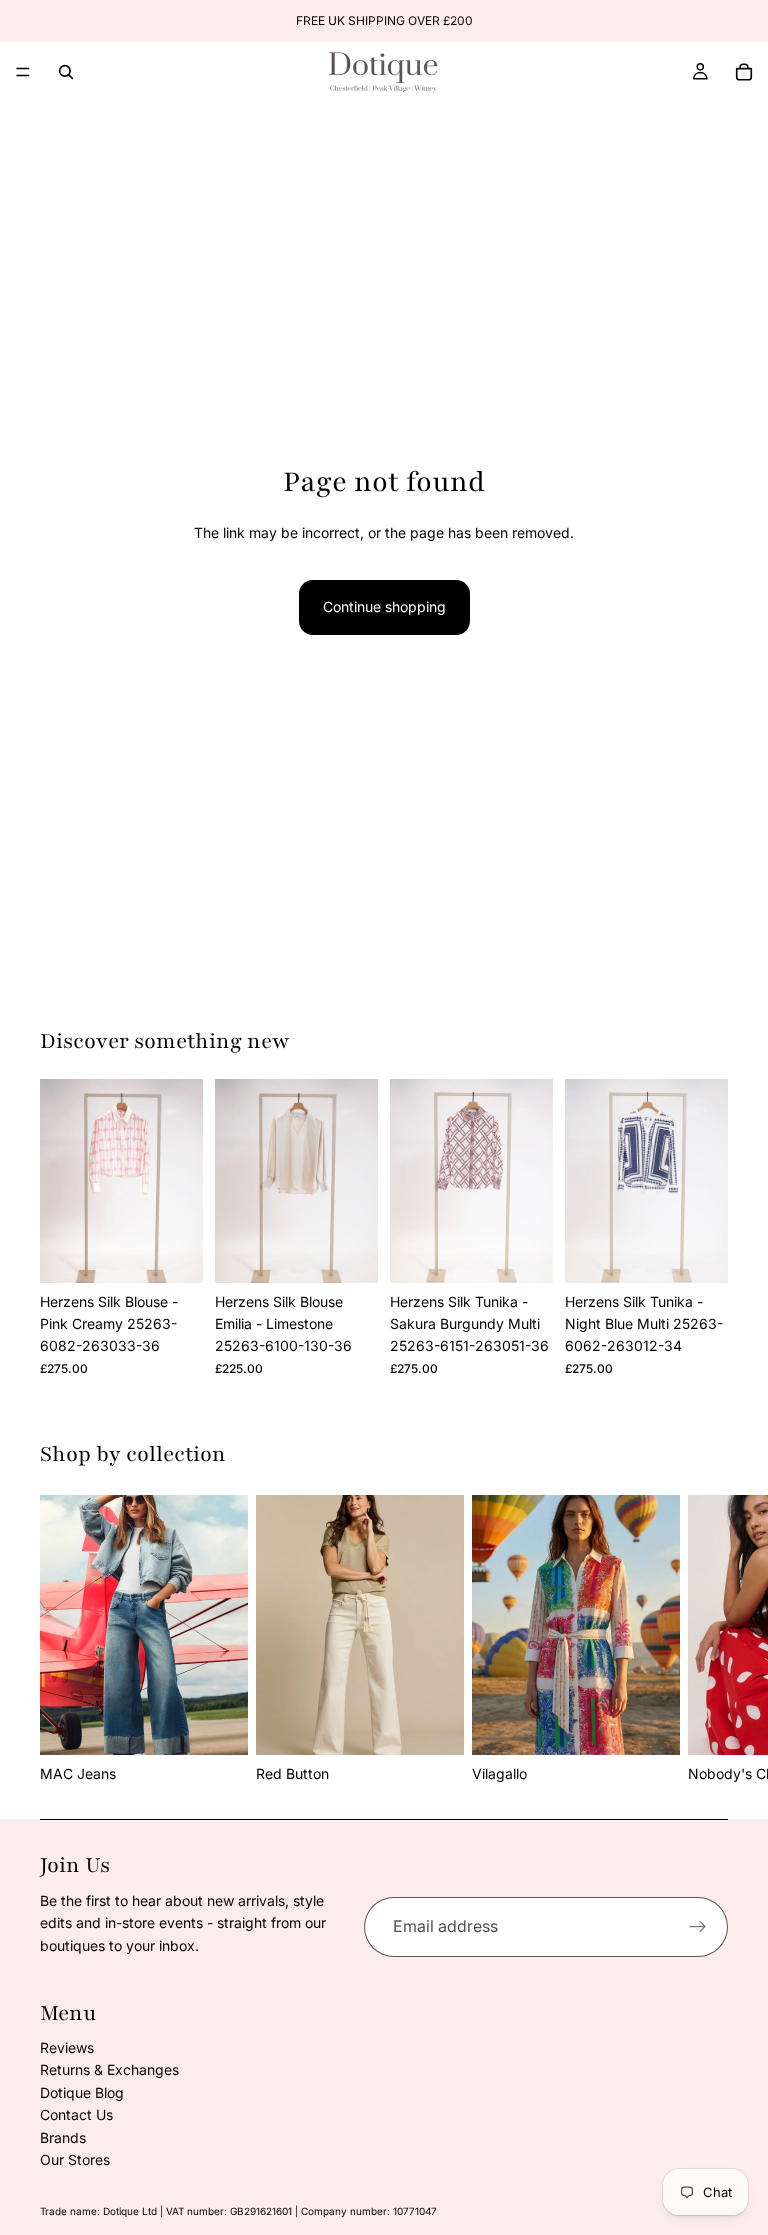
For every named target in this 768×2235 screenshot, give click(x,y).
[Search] (66, 72)
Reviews (67, 2047)
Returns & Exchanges (109, 2069)
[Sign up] (698, 1927)
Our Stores (75, 2159)
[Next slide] (706, 1640)
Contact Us (76, 2114)
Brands (63, 2137)
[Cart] (744, 72)
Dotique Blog (82, 2092)
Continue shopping (384, 606)
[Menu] (23, 72)
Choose (189, 1251)
